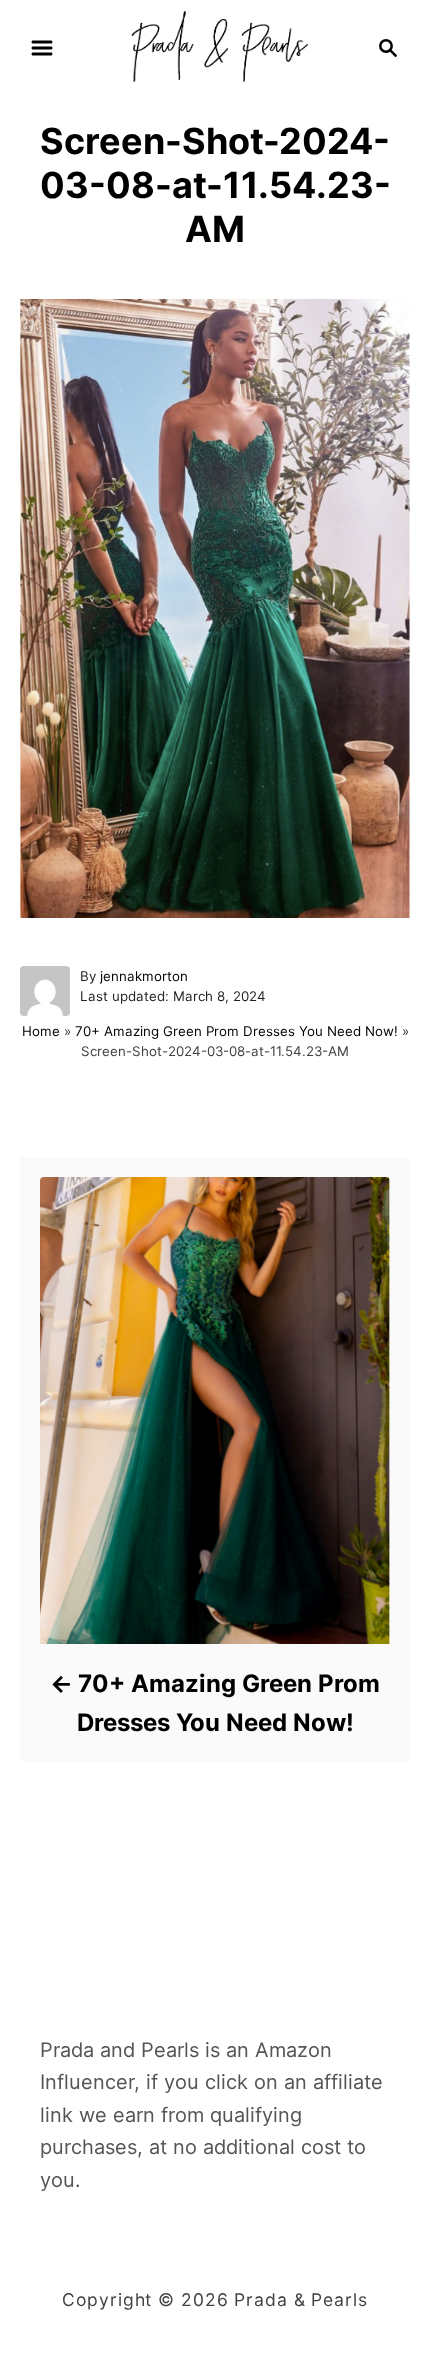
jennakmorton (144, 976)
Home (41, 1031)
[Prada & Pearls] (214, 46)
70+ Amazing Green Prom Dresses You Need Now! (236, 1031)
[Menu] (42, 48)
